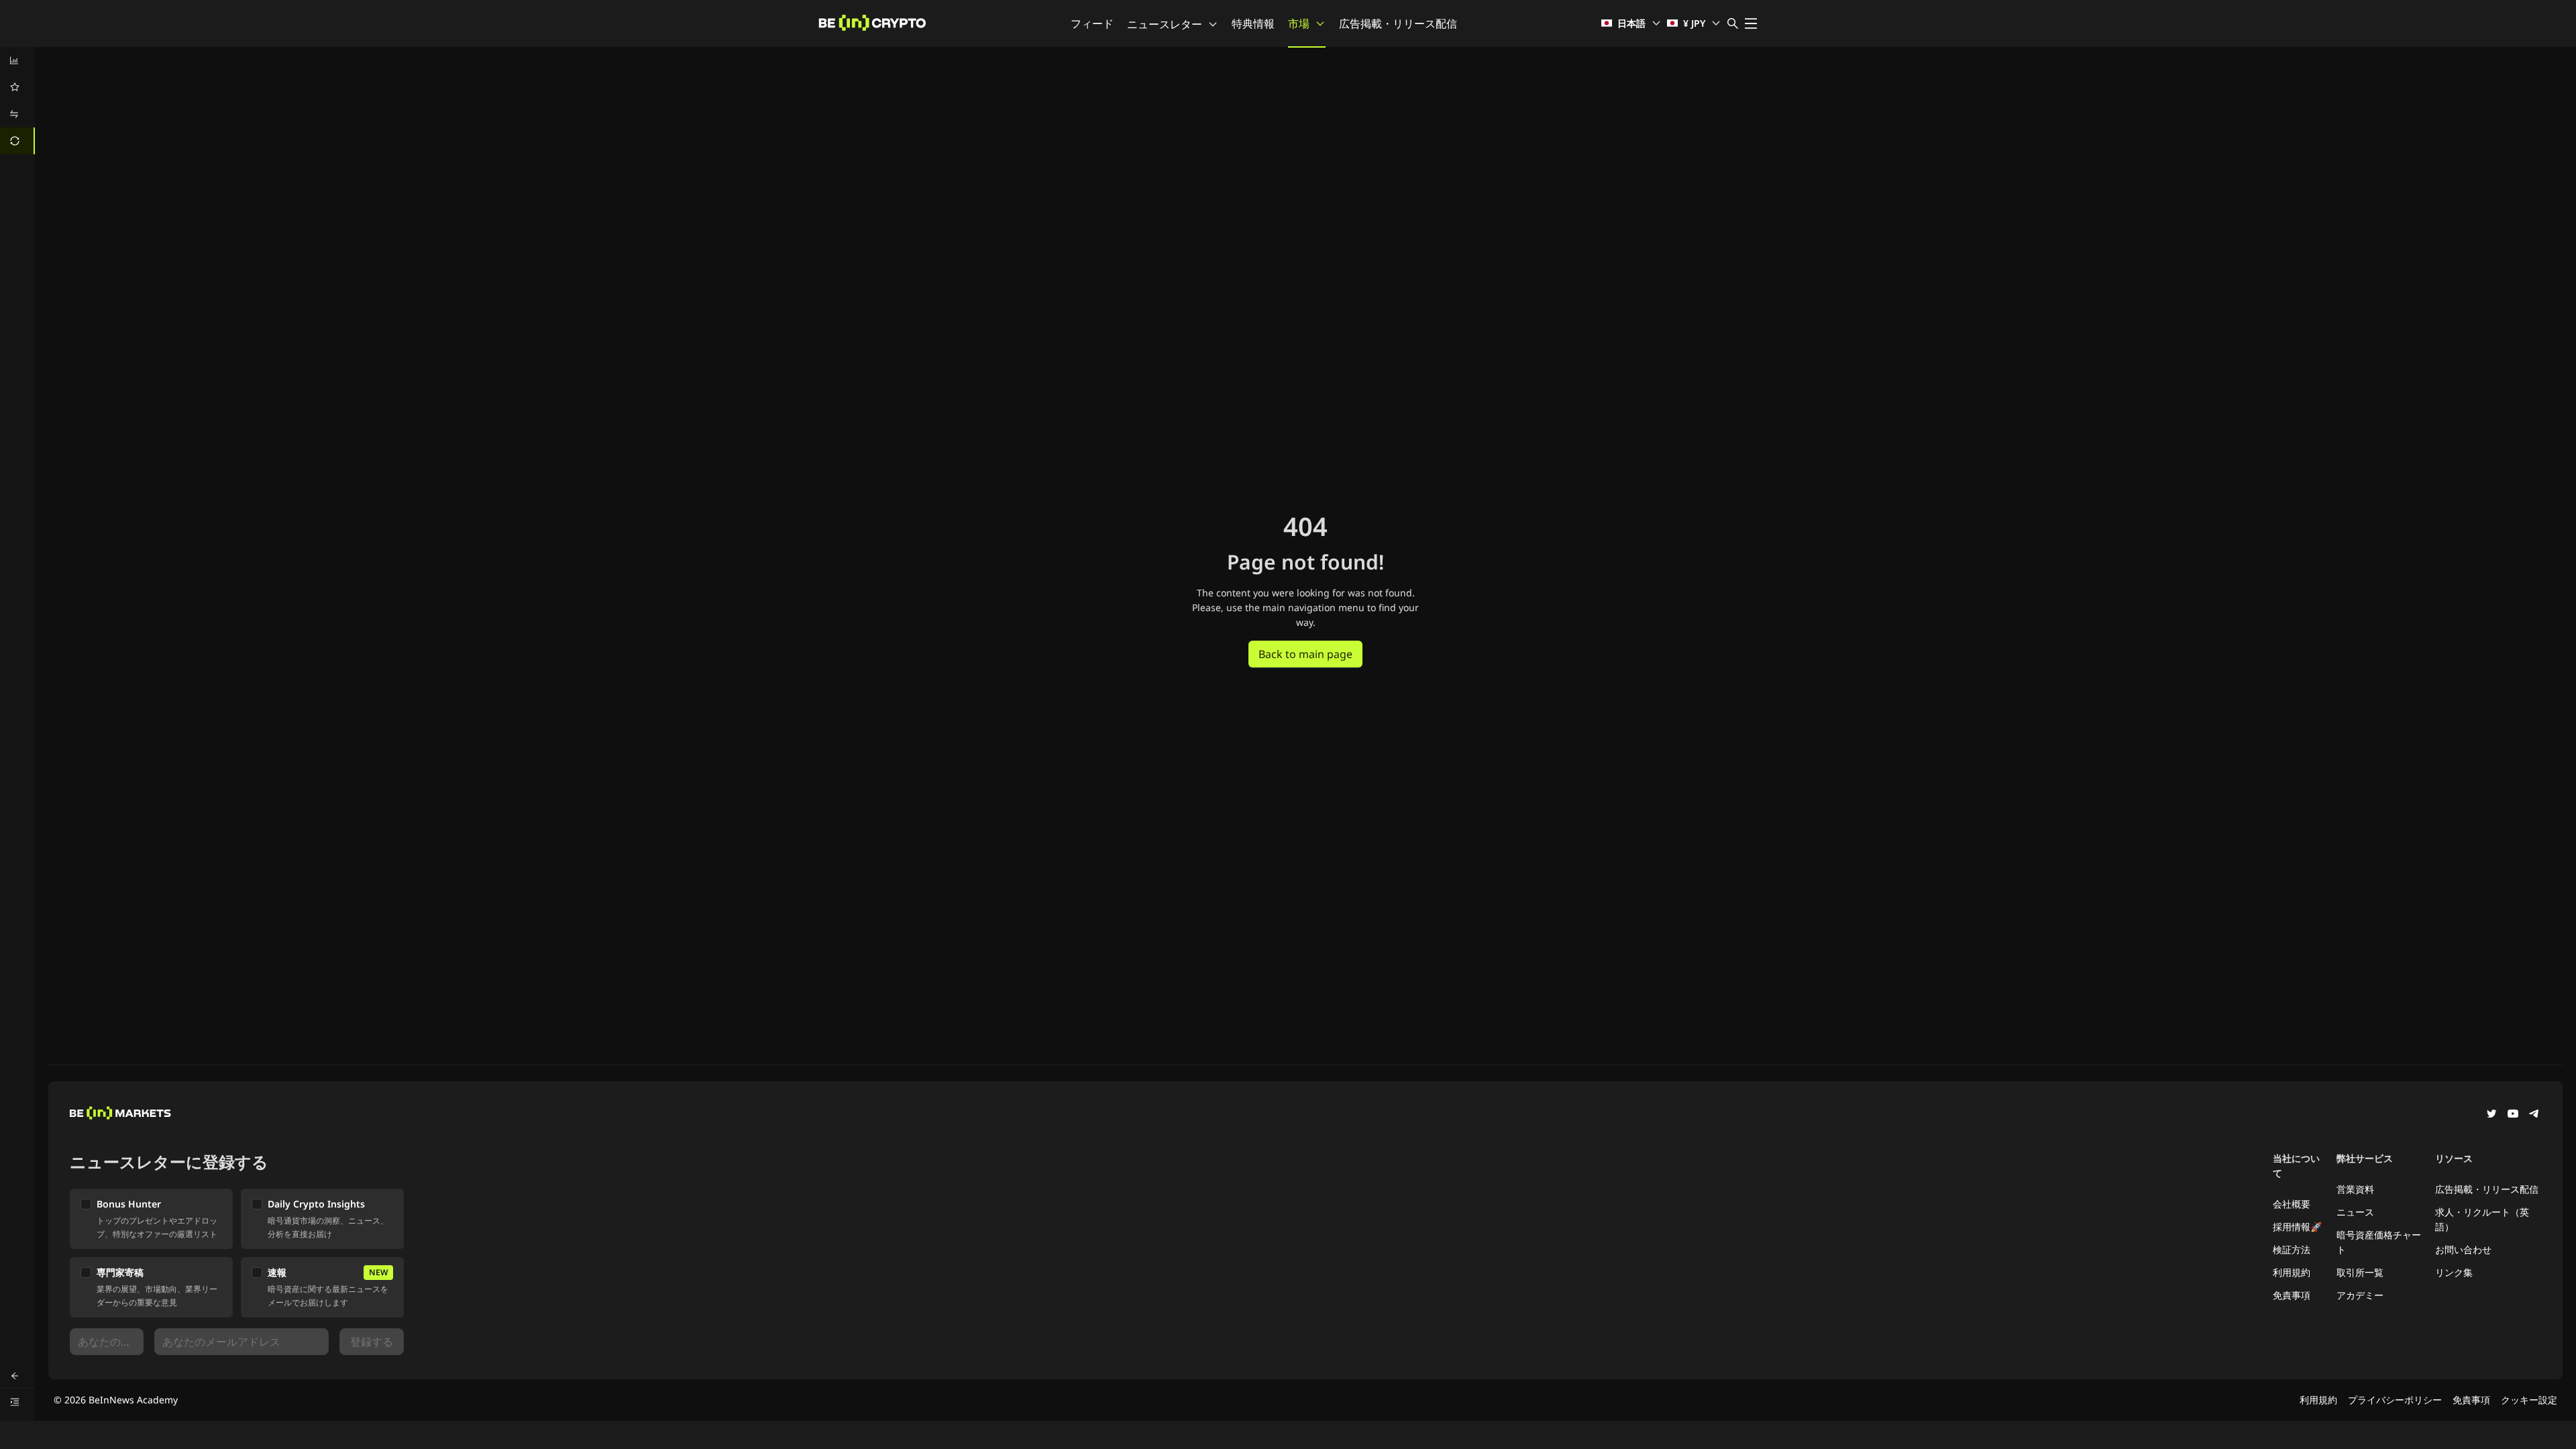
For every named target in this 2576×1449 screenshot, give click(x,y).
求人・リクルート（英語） (2482, 1219)
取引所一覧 (2360, 1272)
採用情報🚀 (2297, 1227)
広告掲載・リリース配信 (1398, 23)
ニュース (2355, 1212)
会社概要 (2292, 1204)
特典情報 (1253, 23)
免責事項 (2292, 1295)
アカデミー (2360, 1295)
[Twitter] (2491, 1115)
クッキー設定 (2529, 1400)
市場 (1299, 23)
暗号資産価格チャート (2379, 1242)
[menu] (17, 101)
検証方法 (2292, 1249)
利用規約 (2292, 1272)
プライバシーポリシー (2395, 1400)
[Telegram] (2534, 1115)
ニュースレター (1165, 24)
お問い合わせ (2463, 1249)
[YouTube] (2513, 1115)
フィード (1092, 23)
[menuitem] (17, 60)
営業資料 (2355, 1189)
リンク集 (2454, 1272)
